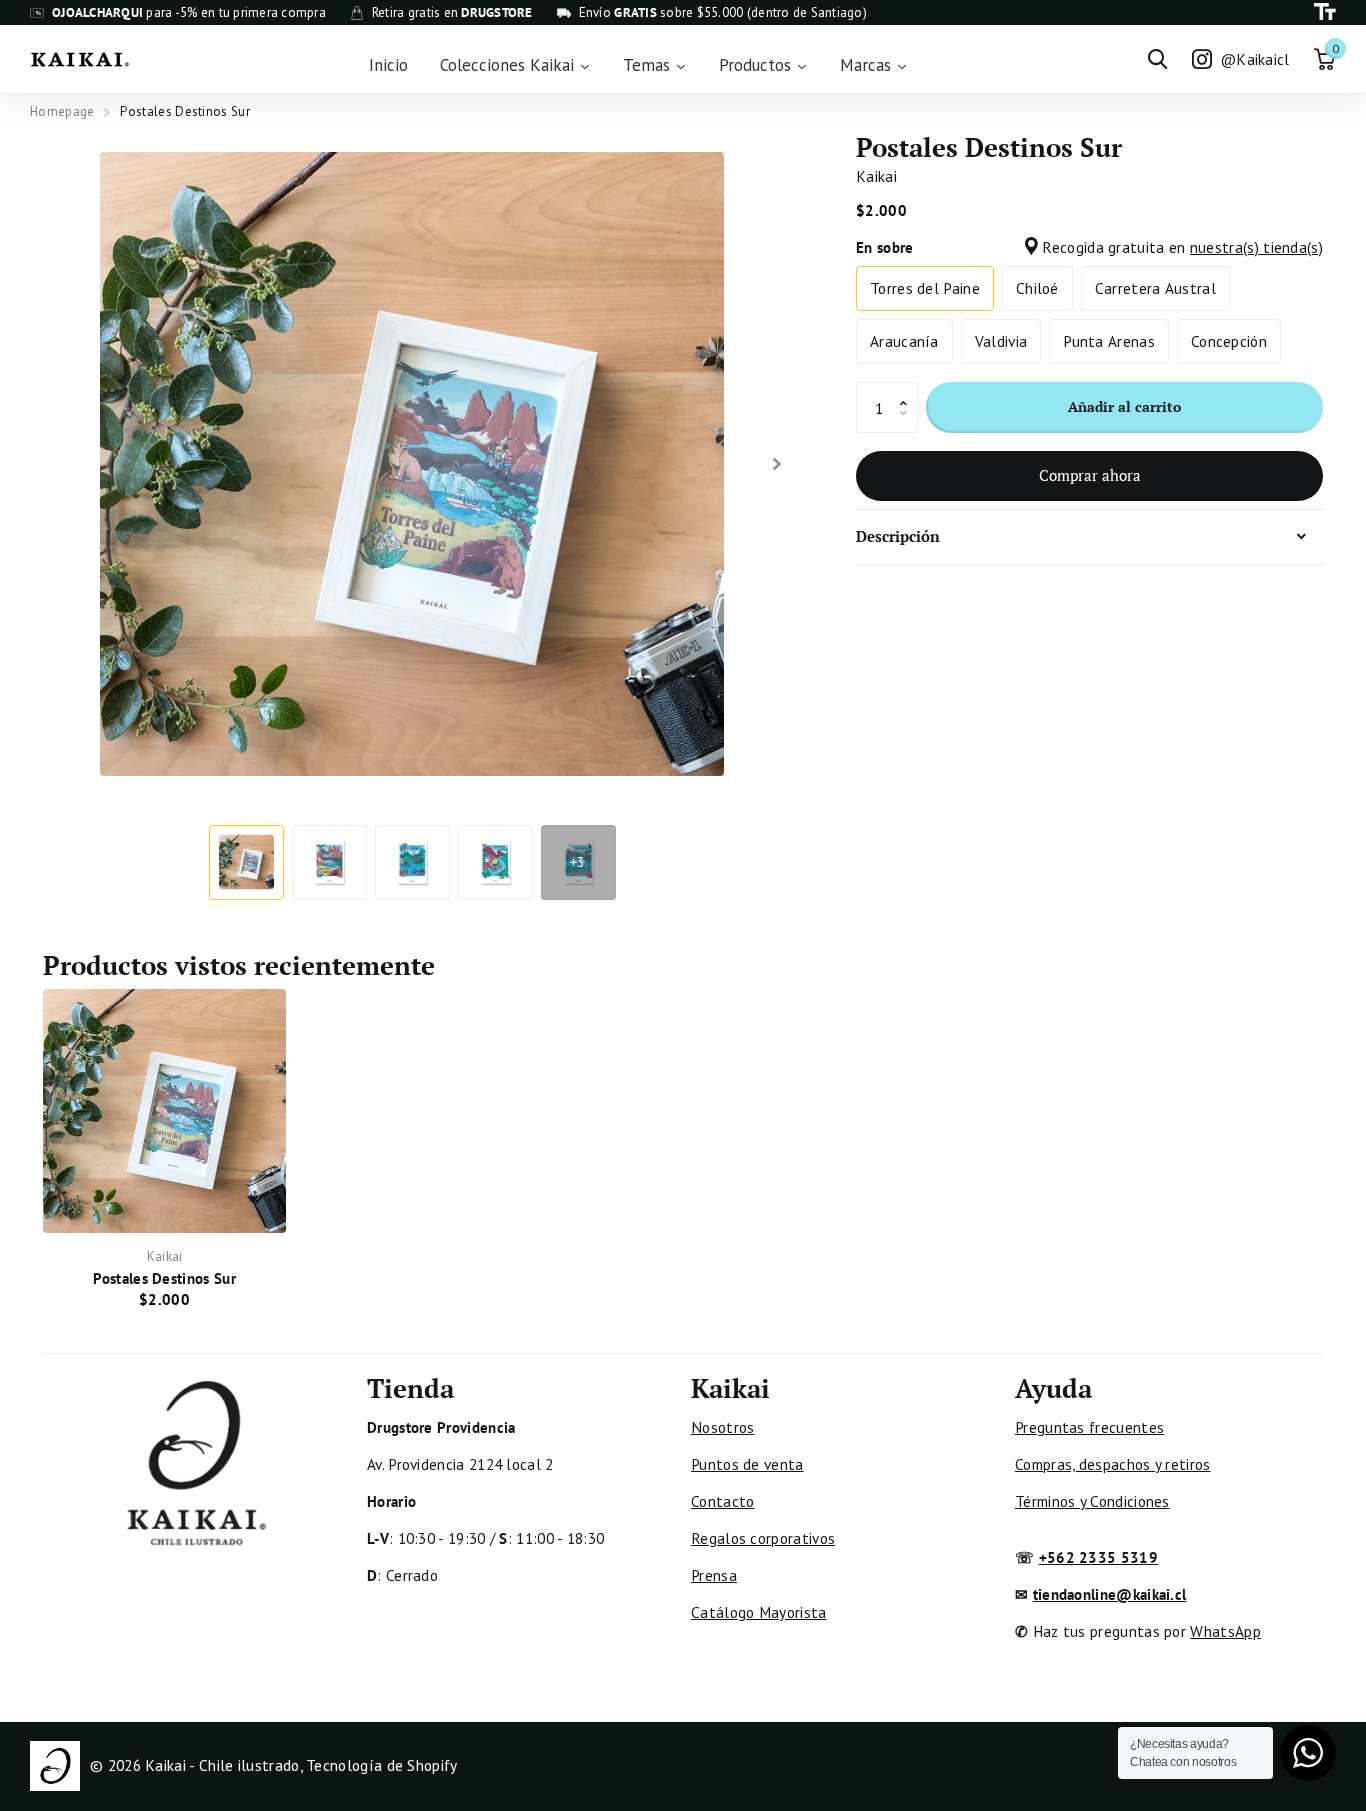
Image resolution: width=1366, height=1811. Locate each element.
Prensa (714, 1575)
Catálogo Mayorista (759, 1612)
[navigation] (246, 862)
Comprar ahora (1090, 475)
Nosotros (722, 1427)
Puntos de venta (747, 1464)
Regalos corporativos (763, 1538)
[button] (908, 389)
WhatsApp (1225, 1631)
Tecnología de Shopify (381, 1765)
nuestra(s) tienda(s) (1256, 247)
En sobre (1089, 247)
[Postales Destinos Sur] (164, 1110)
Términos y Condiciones (1092, 1501)
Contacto (722, 1501)
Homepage (62, 111)
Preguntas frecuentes (1089, 1427)
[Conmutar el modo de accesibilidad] (1325, 12)
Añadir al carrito (1124, 406)
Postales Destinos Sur (164, 1278)
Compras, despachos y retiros (1113, 1464)
